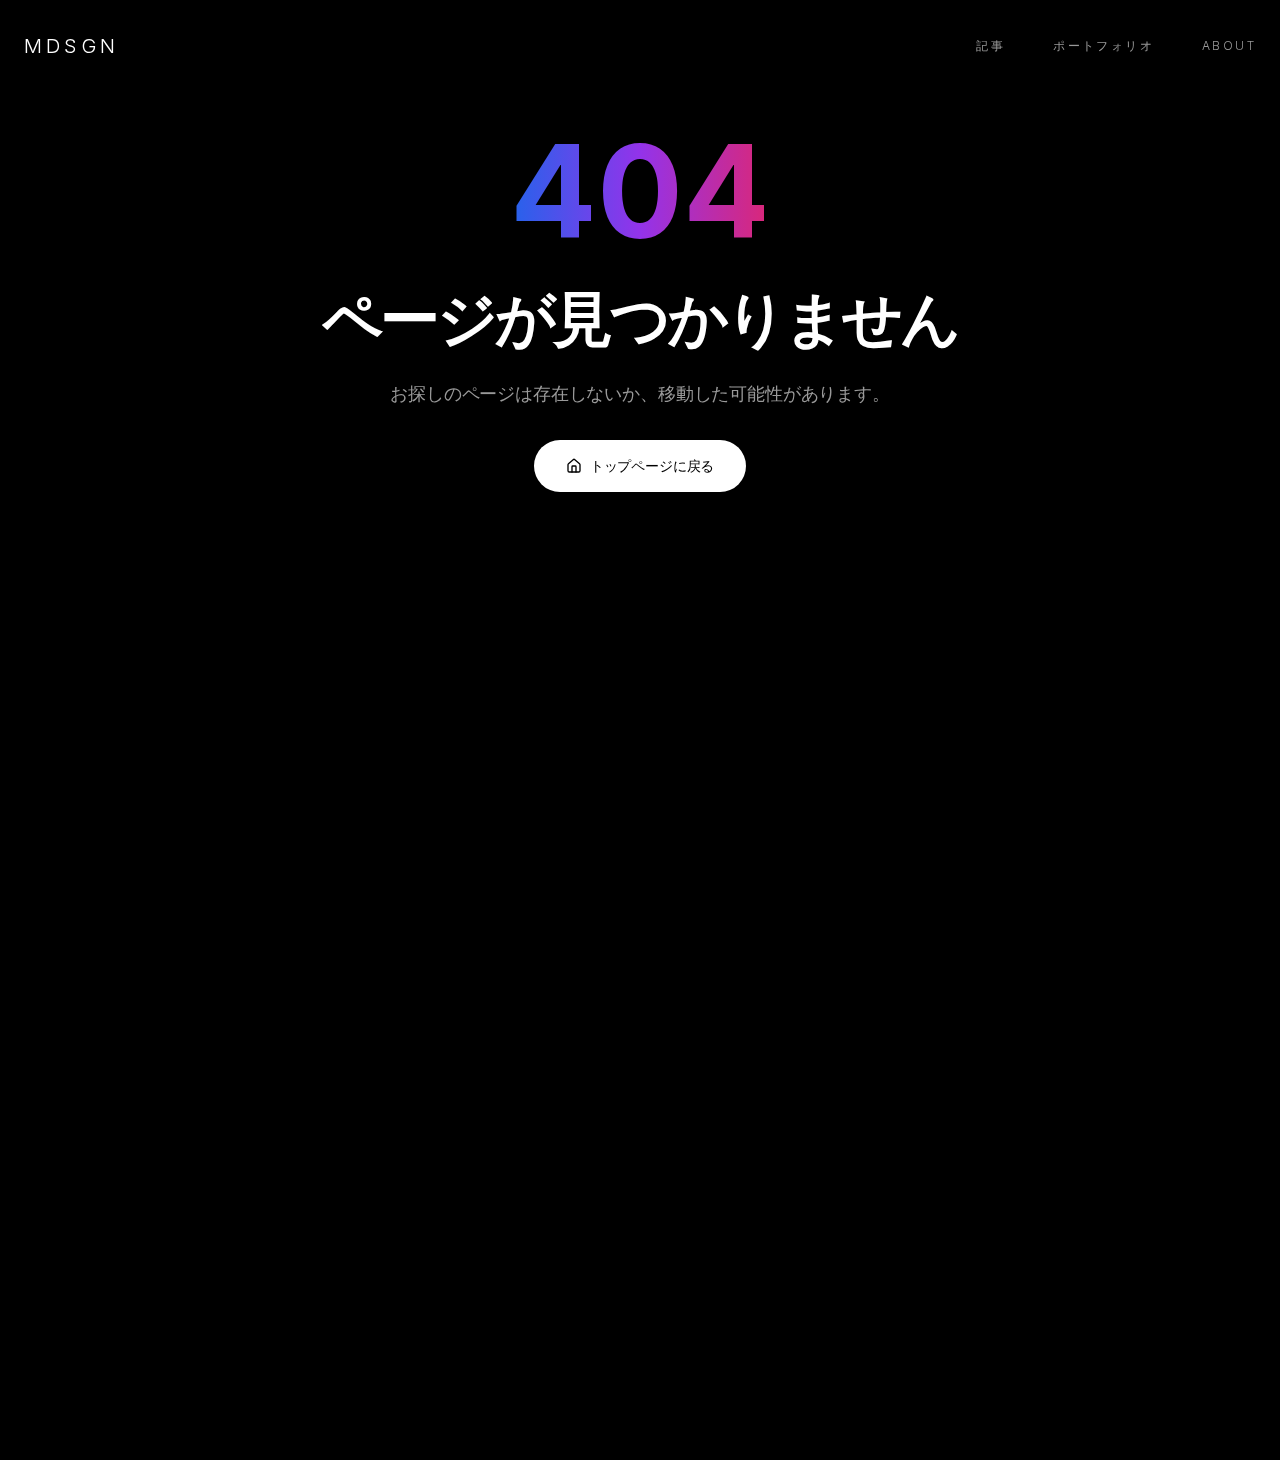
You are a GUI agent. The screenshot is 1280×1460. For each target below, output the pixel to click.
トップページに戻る (652, 465)
